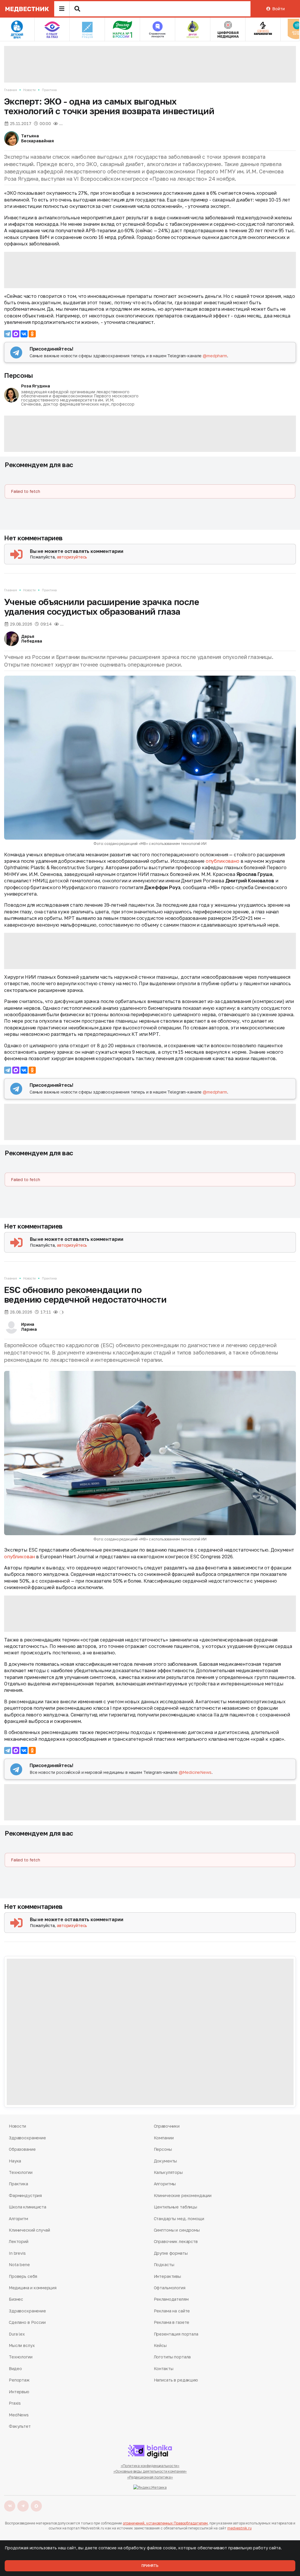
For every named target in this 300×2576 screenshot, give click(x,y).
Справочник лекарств (176, 2241)
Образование (22, 2149)
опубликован (19, 1557)
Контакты (164, 2369)
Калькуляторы (168, 2172)
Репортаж (19, 2380)
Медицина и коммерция (33, 2288)
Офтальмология (170, 2288)
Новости (29, 90)
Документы (166, 2161)
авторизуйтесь (72, 557)
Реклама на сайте (172, 2311)
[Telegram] (8, 334)
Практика (49, 90)
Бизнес (16, 2299)
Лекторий (19, 2241)
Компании (164, 2138)
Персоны (18, 375)
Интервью (19, 2392)
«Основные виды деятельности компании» (150, 2471)
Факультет (20, 2426)
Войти (278, 9)
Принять (150, 2566)
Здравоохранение (27, 2138)
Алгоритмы (165, 2184)
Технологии (21, 2172)
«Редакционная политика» (150, 2477)
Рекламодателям (171, 2299)
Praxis (15, 2403)
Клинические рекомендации (183, 2195)
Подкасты (164, 2265)
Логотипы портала (172, 2357)
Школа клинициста (28, 2207)
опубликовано (223, 861)
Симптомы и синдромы (177, 2230)
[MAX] (16, 334)
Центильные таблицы (175, 2207)
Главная (11, 90)
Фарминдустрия (25, 2195)
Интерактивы (167, 2276)
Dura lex (17, 2334)
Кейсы (160, 2345)
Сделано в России (27, 2322)
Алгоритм (18, 2219)
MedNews (19, 2415)
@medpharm (215, 356)
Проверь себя (23, 2276)
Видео (15, 2369)
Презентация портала (176, 2334)
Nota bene (19, 2265)
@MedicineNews (195, 1772)
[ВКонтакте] (24, 334)
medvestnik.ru (239, 2528)
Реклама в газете (172, 2322)
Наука (15, 2161)
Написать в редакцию (176, 2380)
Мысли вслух (22, 2345)
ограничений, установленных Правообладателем (165, 2523)
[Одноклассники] (32, 334)
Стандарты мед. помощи (179, 2219)
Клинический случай (29, 2230)
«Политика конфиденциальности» (150, 2466)
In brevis (17, 2253)
